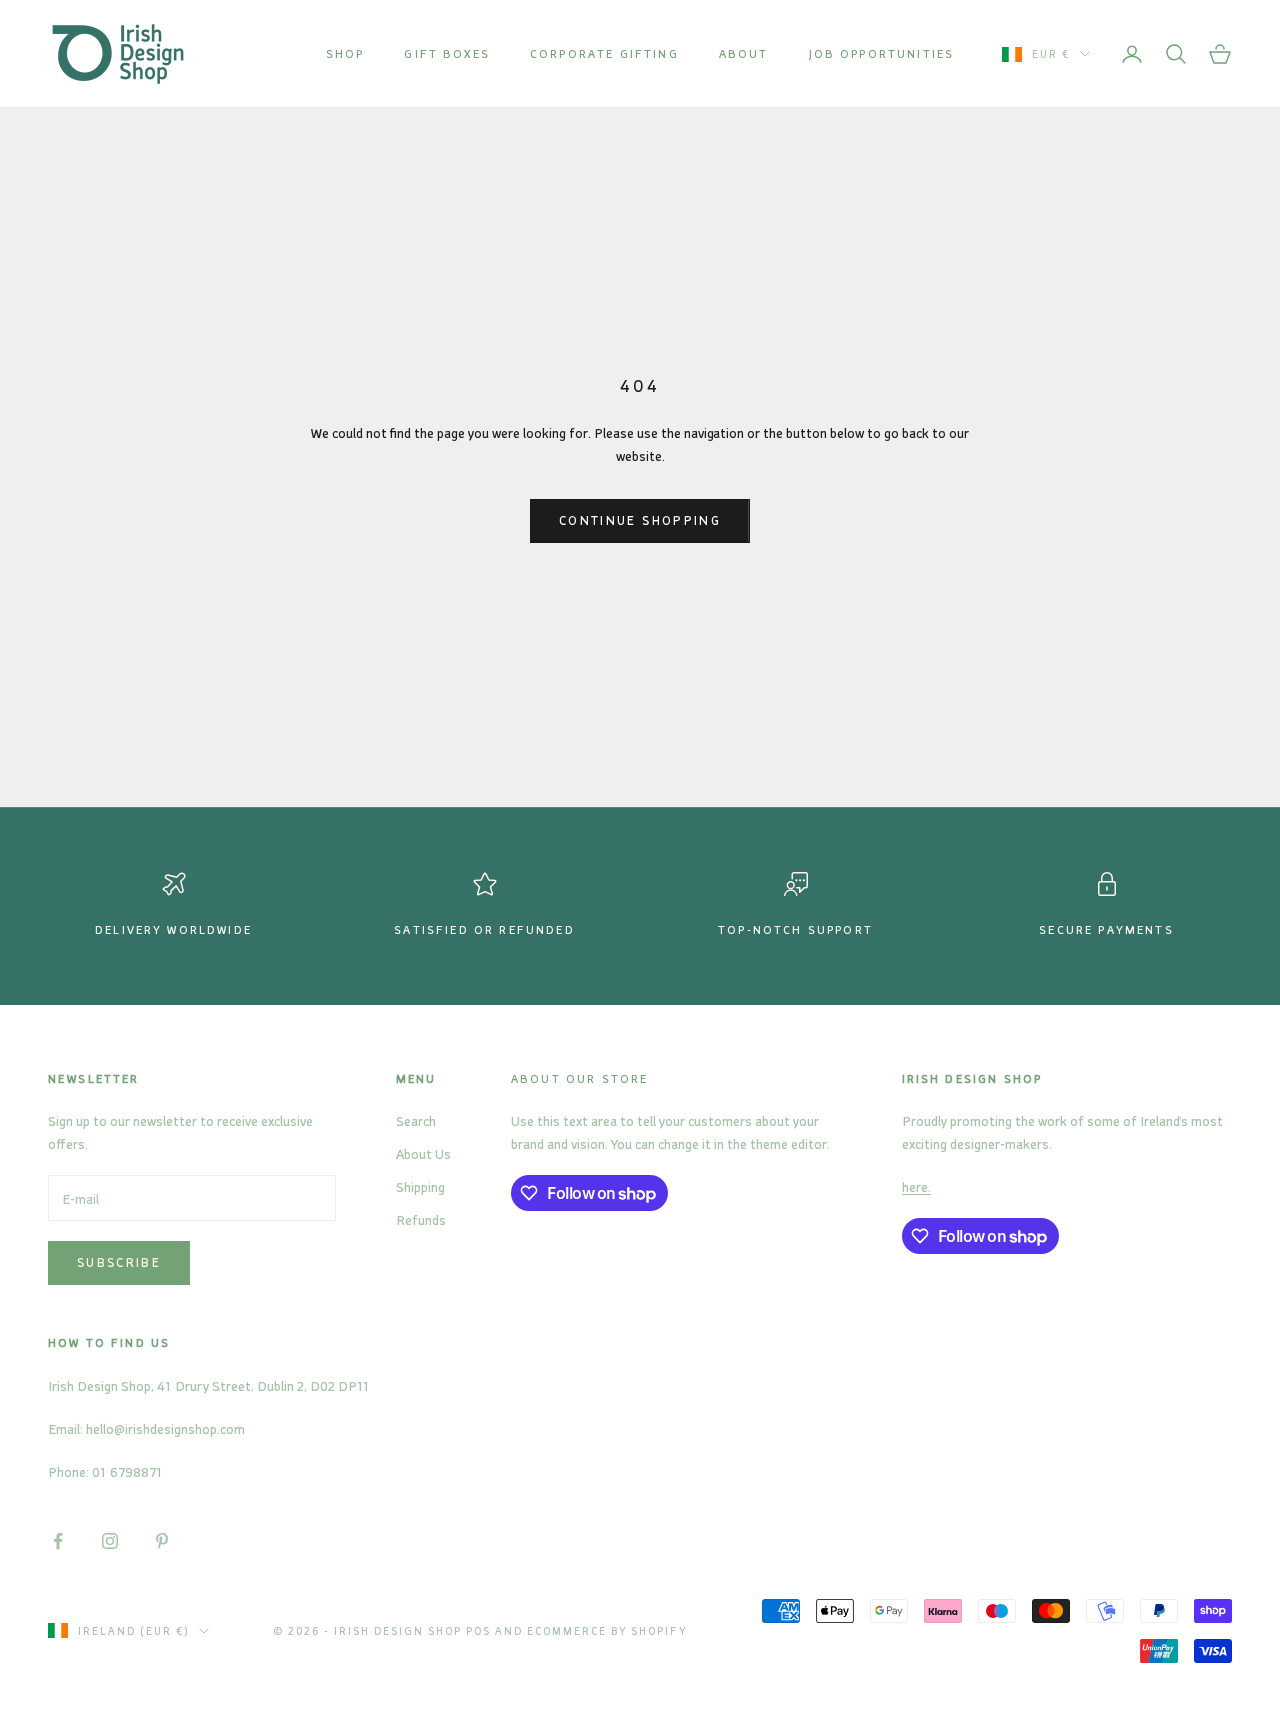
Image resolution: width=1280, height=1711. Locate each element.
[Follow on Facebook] (58, 1541)
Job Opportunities (882, 53)
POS (478, 1631)
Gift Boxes (447, 53)
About (744, 53)
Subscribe (119, 1262)
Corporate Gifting (604, 53)
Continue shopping (640, 520)
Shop (345, 53)
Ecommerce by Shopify (607, 1631)
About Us (423, 1153)
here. (916, 1186)
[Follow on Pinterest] (162, 1541)
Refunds (421, 1219)
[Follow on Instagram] (110, 1541)
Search (416, 1120)
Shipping (420, 1186)
